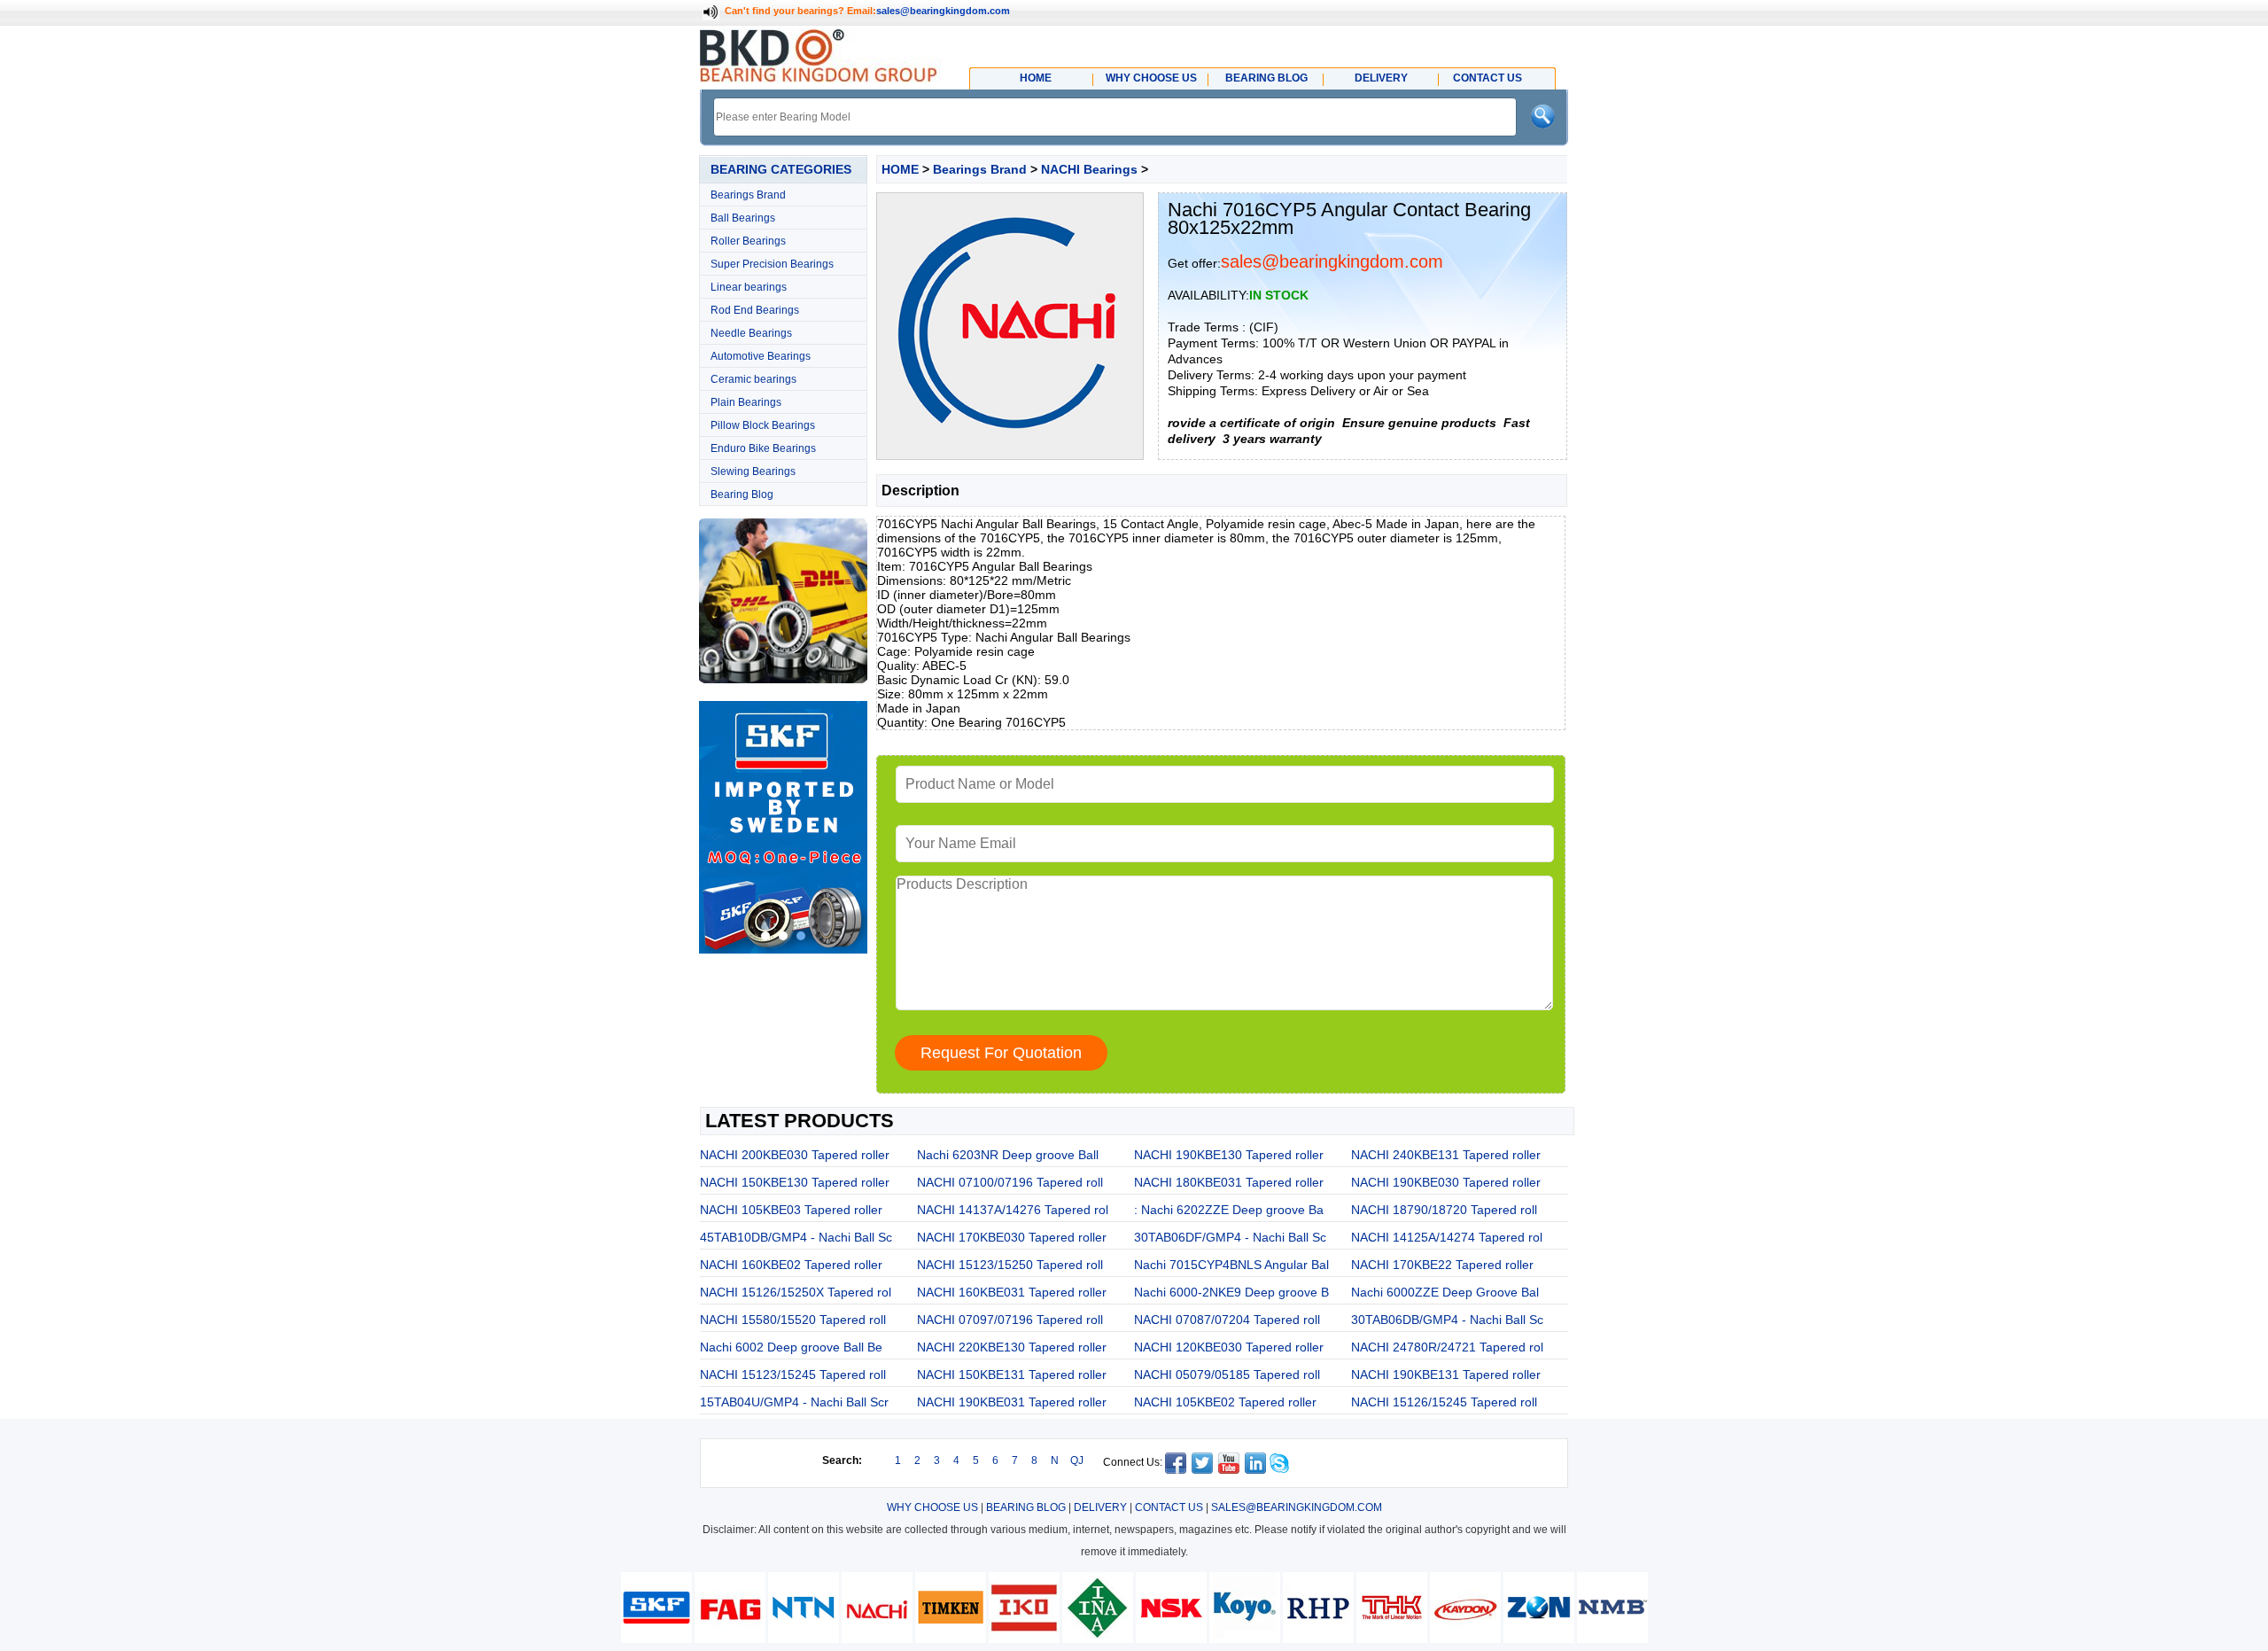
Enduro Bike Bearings (763, 448)
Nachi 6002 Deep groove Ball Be (791, 1347)
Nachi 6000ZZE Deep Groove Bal (1445, 1292)
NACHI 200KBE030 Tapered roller (795, 1155)
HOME (900, 169)
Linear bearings (749, 287)
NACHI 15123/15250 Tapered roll (1010, 1265)
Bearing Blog (742, 495)
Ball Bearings (743, 218)
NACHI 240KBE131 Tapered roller (1446, 1155)
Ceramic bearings (753, 379)
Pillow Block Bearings (763, 425)
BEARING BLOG (1026, 1507)
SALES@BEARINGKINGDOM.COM (1297, 1507)
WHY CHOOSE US (932, 1507)
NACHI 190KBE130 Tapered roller (1229, 1155)
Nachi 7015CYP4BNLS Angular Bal (1231, 1265)
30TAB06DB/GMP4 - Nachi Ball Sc (1447, 1320)
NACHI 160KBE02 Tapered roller (791, 1265)
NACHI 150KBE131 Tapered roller (1012, 1375)
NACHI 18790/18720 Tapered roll (1444, 1210)
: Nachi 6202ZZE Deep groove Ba (1229, 1210)
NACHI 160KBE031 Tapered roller (1012, 1292)
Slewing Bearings (753, 471)
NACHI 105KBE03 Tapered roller (791, 1210)
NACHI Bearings (1089, 169)
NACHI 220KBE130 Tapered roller (1012, 1347)
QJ (1077, 1460)
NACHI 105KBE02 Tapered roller (1225, 1402)
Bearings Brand (748, 195)
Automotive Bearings (761, 356)
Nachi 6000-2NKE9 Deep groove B (1231, 1292)
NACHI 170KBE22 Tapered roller (1442, 1265)
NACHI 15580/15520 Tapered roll (793, 1320)
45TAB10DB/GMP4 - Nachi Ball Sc (796, 1237)
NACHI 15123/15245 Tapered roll (793, 1375)
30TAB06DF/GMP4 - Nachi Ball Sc (1230, 1237)
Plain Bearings (746, 402)
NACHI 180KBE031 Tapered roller (1229, 1182)
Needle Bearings (751, 333)
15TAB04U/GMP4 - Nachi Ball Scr (794, 1402)
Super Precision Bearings (772, 264)
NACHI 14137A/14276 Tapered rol (1013, 1210)
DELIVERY (1100, 1507)
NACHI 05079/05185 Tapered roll (1227, 1375)
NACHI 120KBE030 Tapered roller (1229, 1347)
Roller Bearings (748, 241)
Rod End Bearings (755, 310)
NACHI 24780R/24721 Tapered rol (1447, 1347)
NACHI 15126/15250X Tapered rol (796, 1292)
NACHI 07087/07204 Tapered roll (1227, 1320)
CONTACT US (1169, 1507)
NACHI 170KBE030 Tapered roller (1012, 1237)
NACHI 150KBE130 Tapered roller (795, 1182)
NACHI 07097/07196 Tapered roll (1010, 1320)
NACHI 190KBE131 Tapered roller (1446, 1375)
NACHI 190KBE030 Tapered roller (1446, 1182)
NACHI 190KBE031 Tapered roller (1012, 1402)
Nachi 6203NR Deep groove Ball (1008, 1155)
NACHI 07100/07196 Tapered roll (1010, 1182)
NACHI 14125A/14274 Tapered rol (1447, 1237)
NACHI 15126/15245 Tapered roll (1444, 1402)
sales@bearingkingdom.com (943, 11)
